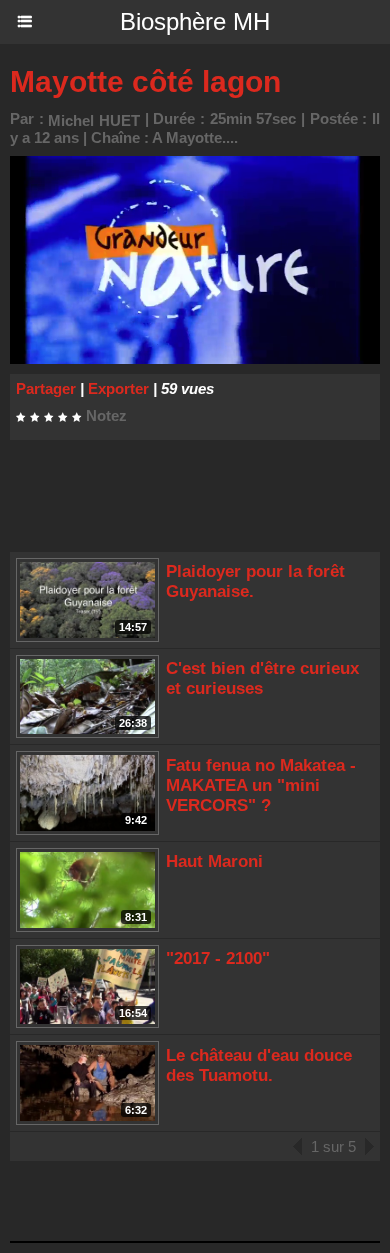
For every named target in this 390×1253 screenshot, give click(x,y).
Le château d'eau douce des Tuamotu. (259, 1065)
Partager (46, 388)
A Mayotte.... (195, 137)
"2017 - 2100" (218, 958)
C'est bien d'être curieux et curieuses (262, 678)
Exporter (118, 388)
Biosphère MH (195, 21)
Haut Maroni (214, 861)
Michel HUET (94, 120)
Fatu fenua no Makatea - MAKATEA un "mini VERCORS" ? (261, 785)
